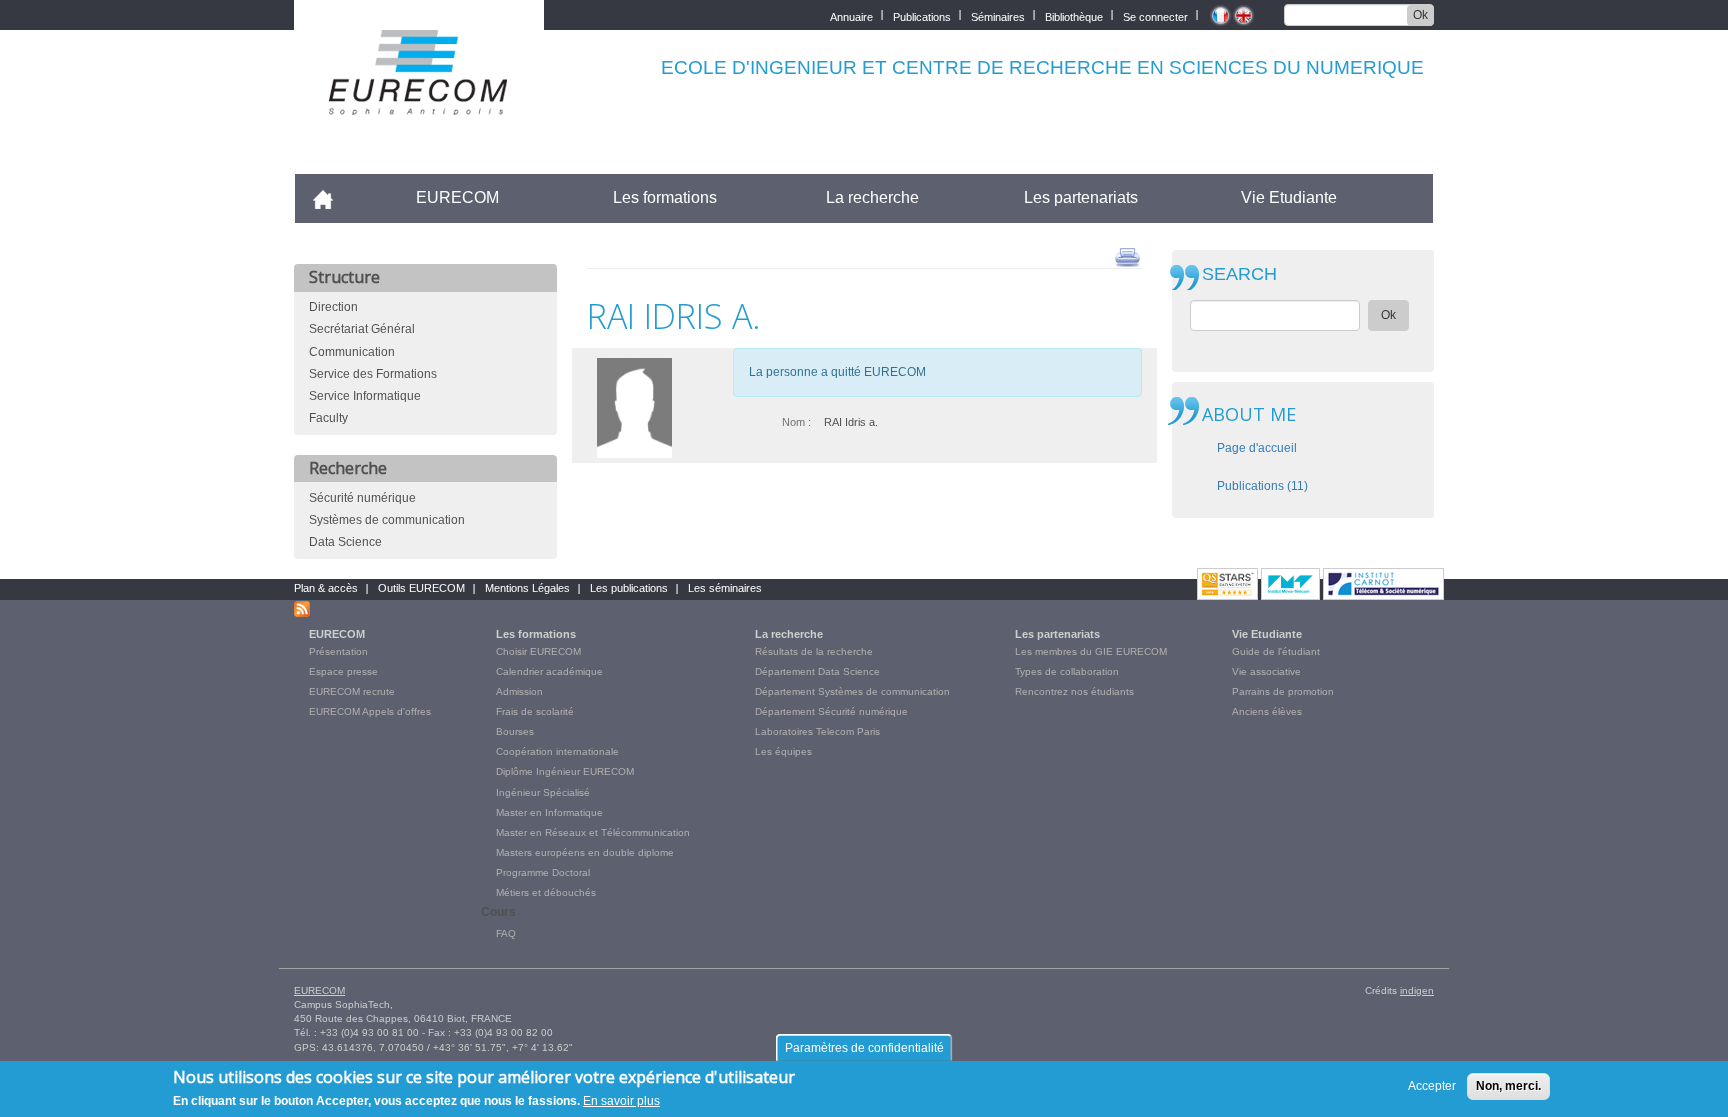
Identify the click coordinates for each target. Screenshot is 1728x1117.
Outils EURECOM (421, 588)
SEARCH (1239, 274)
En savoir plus (621, 1101)
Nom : (796, 422)
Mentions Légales (527, 588)
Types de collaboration (1067, 671)
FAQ (506, 933)
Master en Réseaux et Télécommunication (593, 832)
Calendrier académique (549, 671)
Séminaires (998, 15)
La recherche (872, 197)
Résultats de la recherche (814, 651)
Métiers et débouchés (546, 892)
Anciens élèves (1267, 711)
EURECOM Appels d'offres (370, 711)
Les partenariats (1081, 197)
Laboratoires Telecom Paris (817, 731)
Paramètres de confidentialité (864, 1048)
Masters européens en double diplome (585, 852)
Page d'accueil (1257, 448)
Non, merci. (1508, 1086)
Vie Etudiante (1289, 197)
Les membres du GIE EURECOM (1091, 651)
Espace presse (343, 671)
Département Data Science (817, 671)
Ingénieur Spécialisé (543, 792)
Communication (352, 352)
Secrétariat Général (362, 329)
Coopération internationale (557, 751)
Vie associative (1266, 671)
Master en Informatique (549, 812)
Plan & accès (326, 588)
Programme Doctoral (543, 872)
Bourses (515, 731)
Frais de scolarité (535, 711)
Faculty (328, 418)
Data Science (345, 542)
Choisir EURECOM (538, 651)
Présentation (338, 651)
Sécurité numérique (362, 498)
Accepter (1432, 1086)
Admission (519, 691)
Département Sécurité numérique (831, 711)
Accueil (331, 197)
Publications (922, 15)
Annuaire (851, 15)
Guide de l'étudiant (1276, 651)
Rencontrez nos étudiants (1074, 691)
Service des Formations (373, 374)
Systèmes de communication (387, 520)
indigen (1417, 990)
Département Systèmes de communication (852, 691)
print (1127, 256)
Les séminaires (725, 588)
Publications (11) (1262, 486)
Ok (1420, 15)
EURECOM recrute (352, 691)
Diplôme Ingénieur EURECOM (565, 771)
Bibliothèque (1074, 15)
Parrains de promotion (1283, 691)
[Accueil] (419, 101)
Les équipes (783, 751)
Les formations (665, 197)
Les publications (629, 588)
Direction (333, 307)
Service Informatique (365, 396)
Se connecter (1155, 15)
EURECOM (457, 197)
